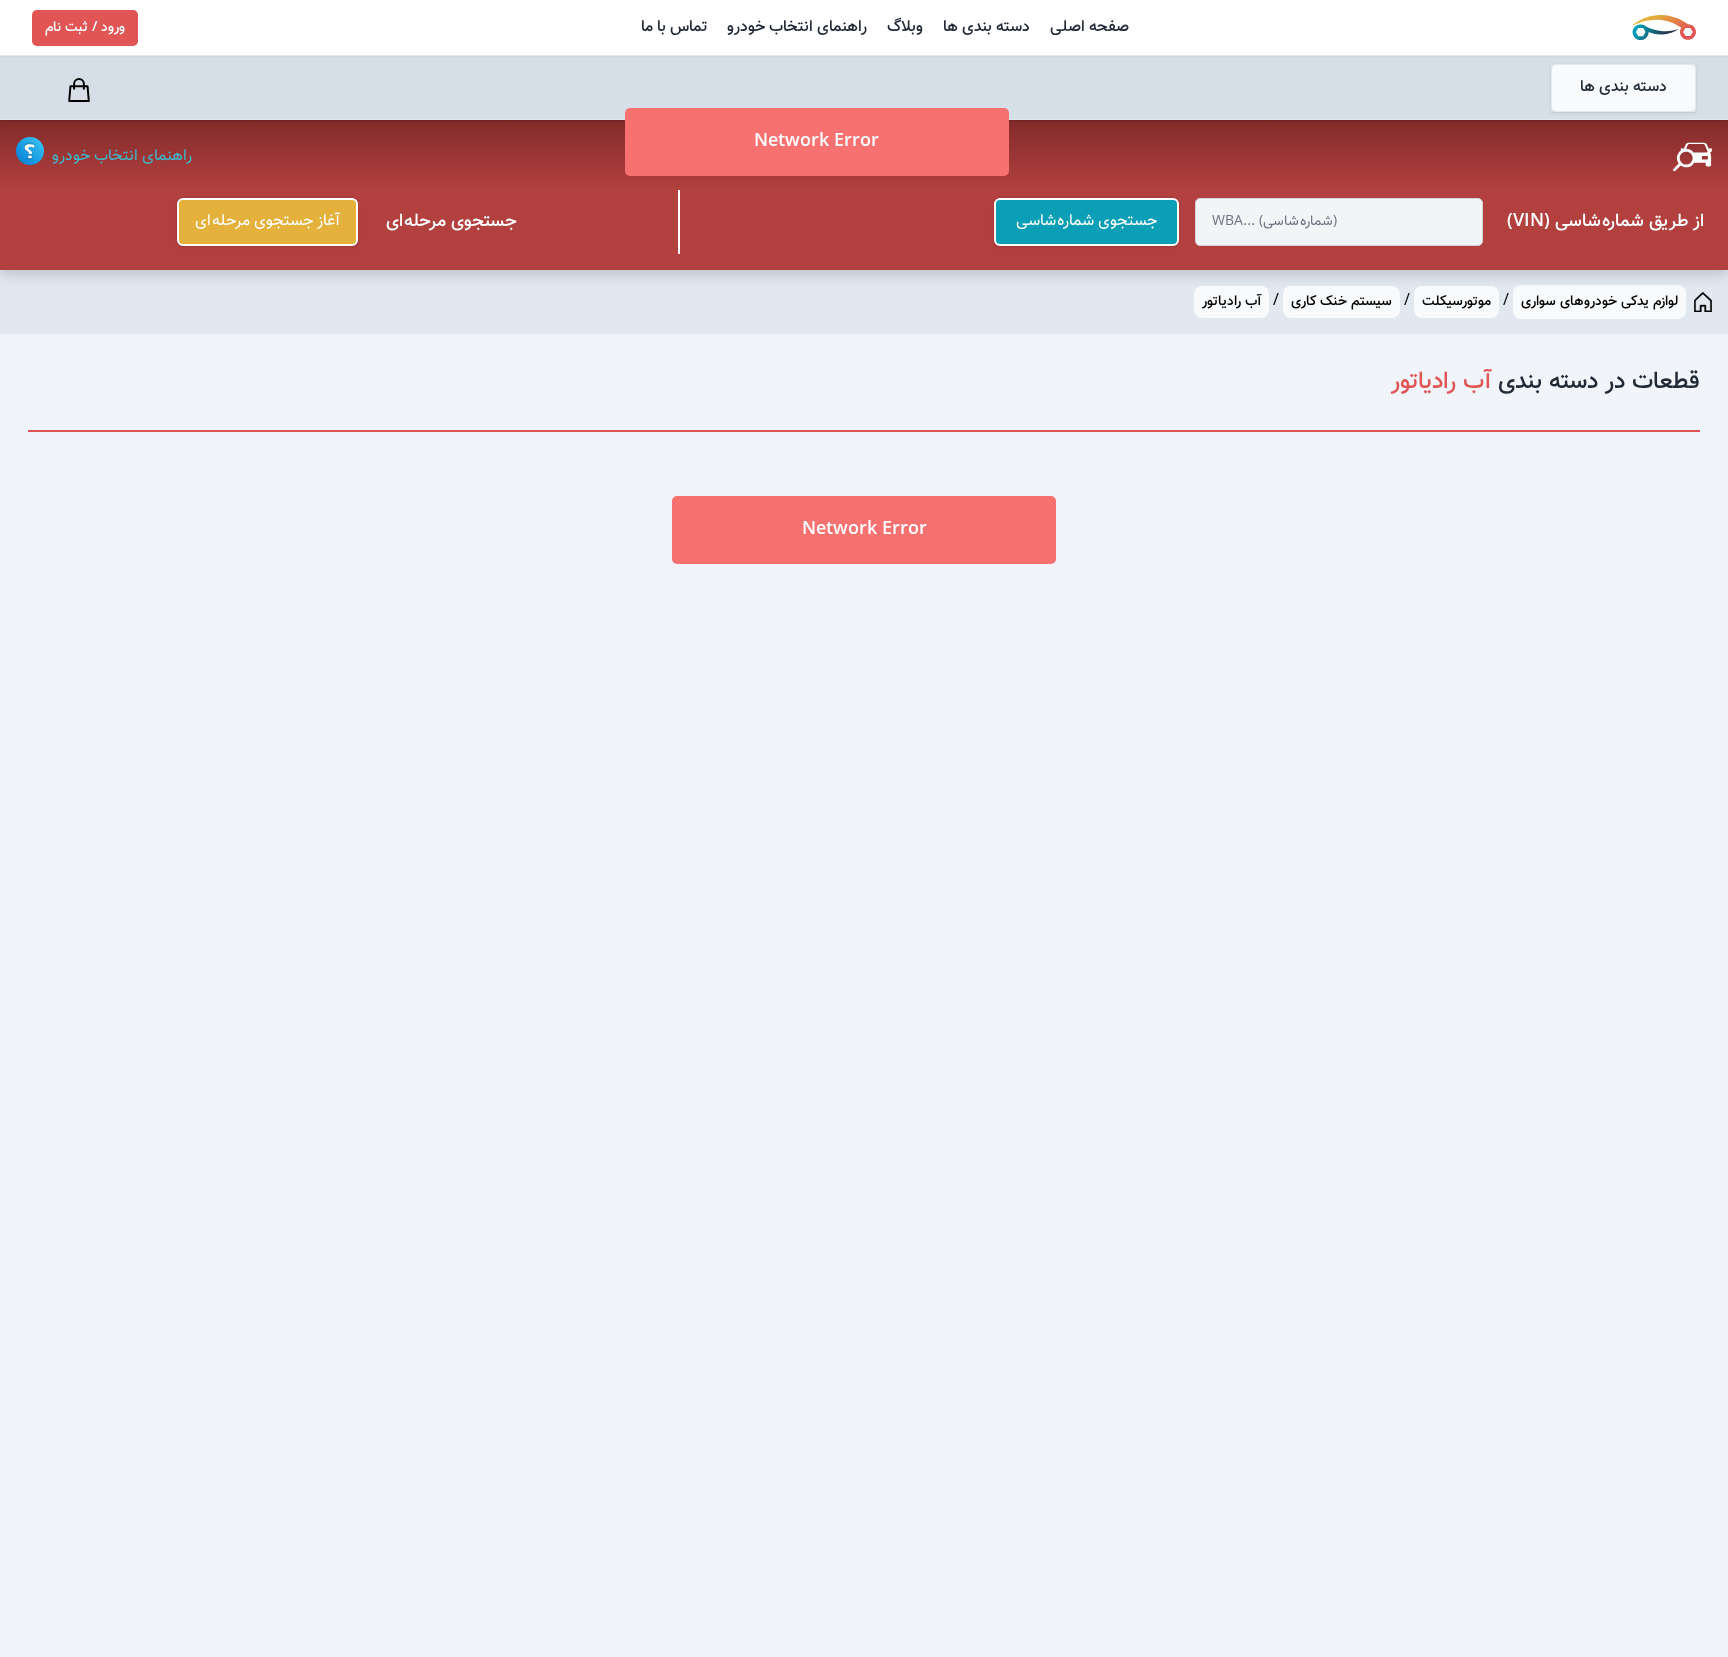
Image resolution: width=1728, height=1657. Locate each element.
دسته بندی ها (986, 27)
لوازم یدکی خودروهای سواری (1599, 302)
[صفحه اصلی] (1703, 302)
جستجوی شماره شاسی (1086, 221)
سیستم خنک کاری (1341, 302)
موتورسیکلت (1456, 302)
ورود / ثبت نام (85, 28)
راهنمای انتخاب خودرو (797, 27)
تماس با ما (674, 27)
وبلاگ (905, 27)
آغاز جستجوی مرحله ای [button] (267, 221)
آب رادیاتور (1231, 302)
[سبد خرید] (81, 90)
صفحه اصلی (1089, 27)
